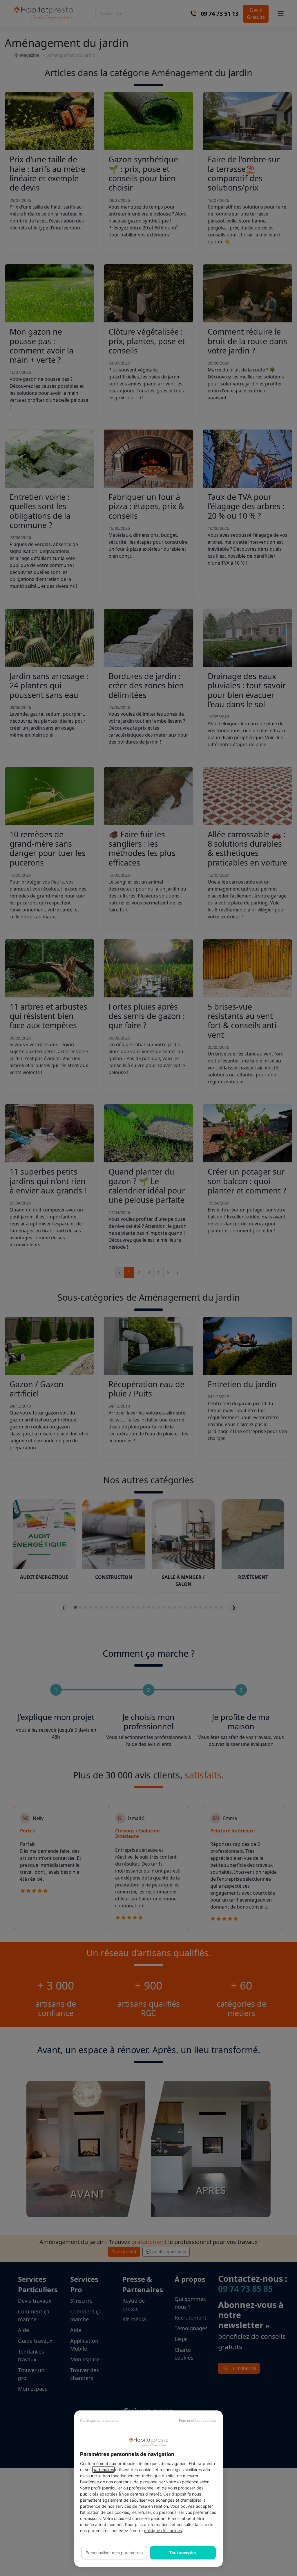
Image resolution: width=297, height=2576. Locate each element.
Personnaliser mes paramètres (114, 2553)
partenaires (103, 2470)
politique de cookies (163, 2531)
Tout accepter (183, 2553)
